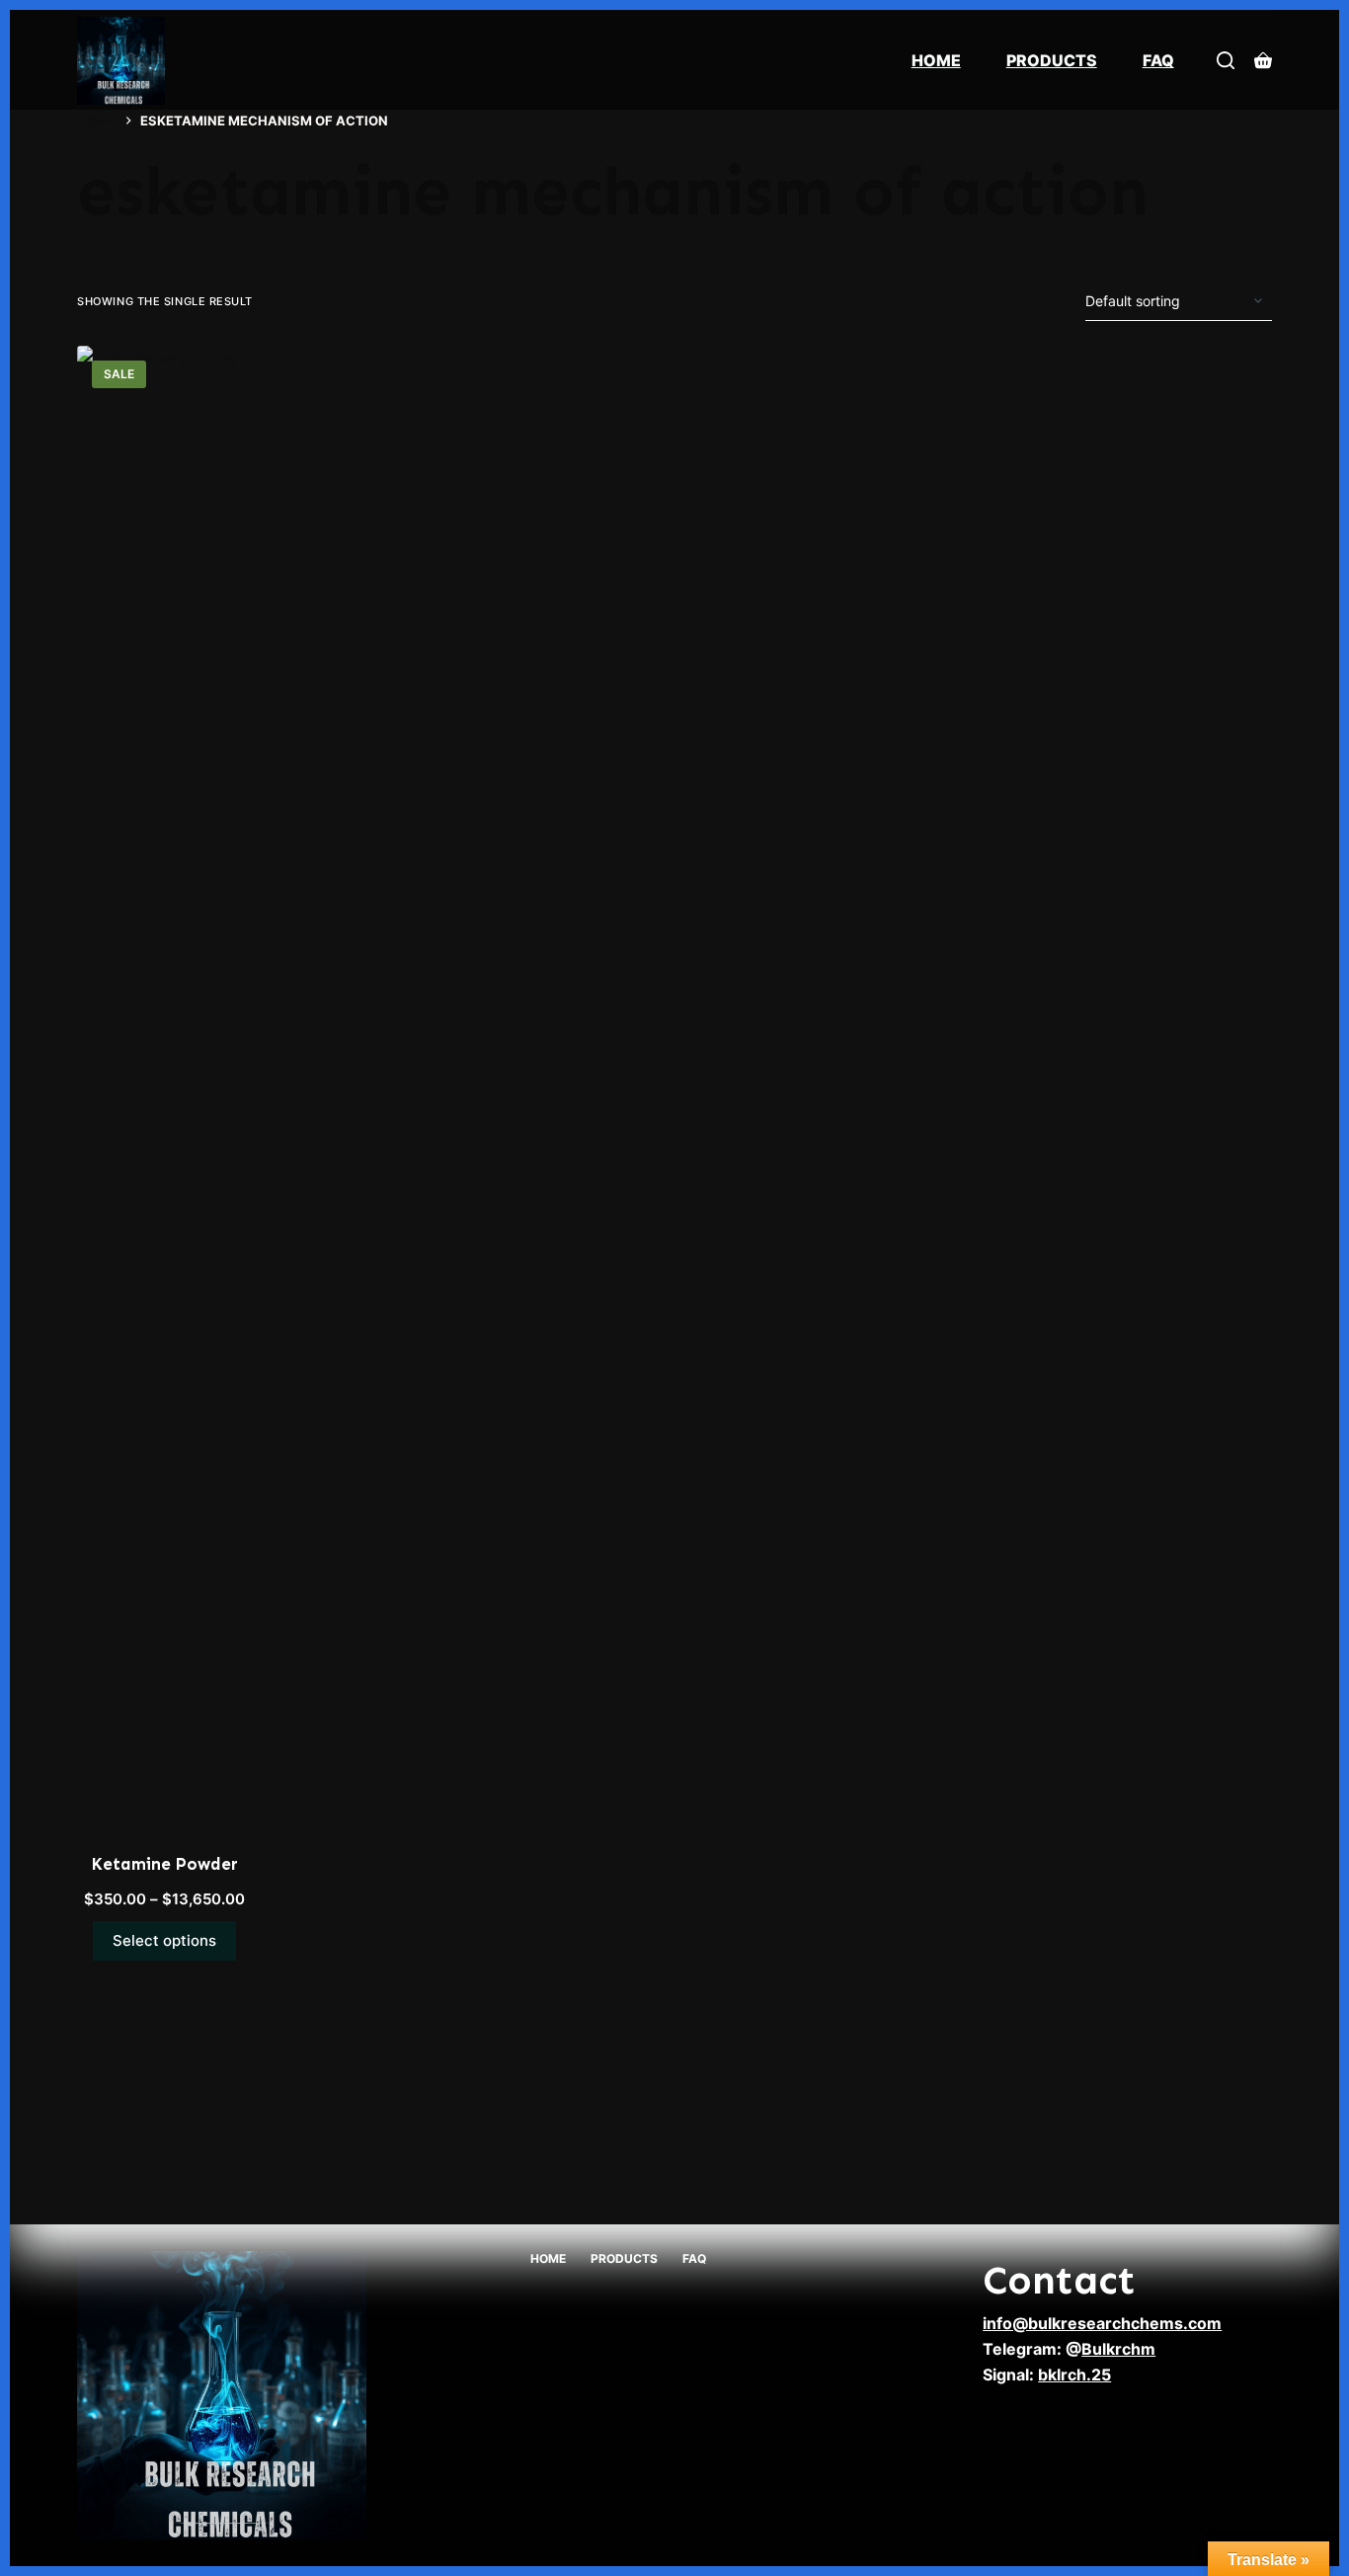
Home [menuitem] (936, 60)
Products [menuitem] (1052, 60)
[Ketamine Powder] (164, 1087)
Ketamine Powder (164, 1864)
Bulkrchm (1118, 2349)
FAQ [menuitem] (1158, 60)
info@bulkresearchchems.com (1102, 2323)
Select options (164, 1940)
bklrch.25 (1074, 2375)
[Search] (1226, 60)
